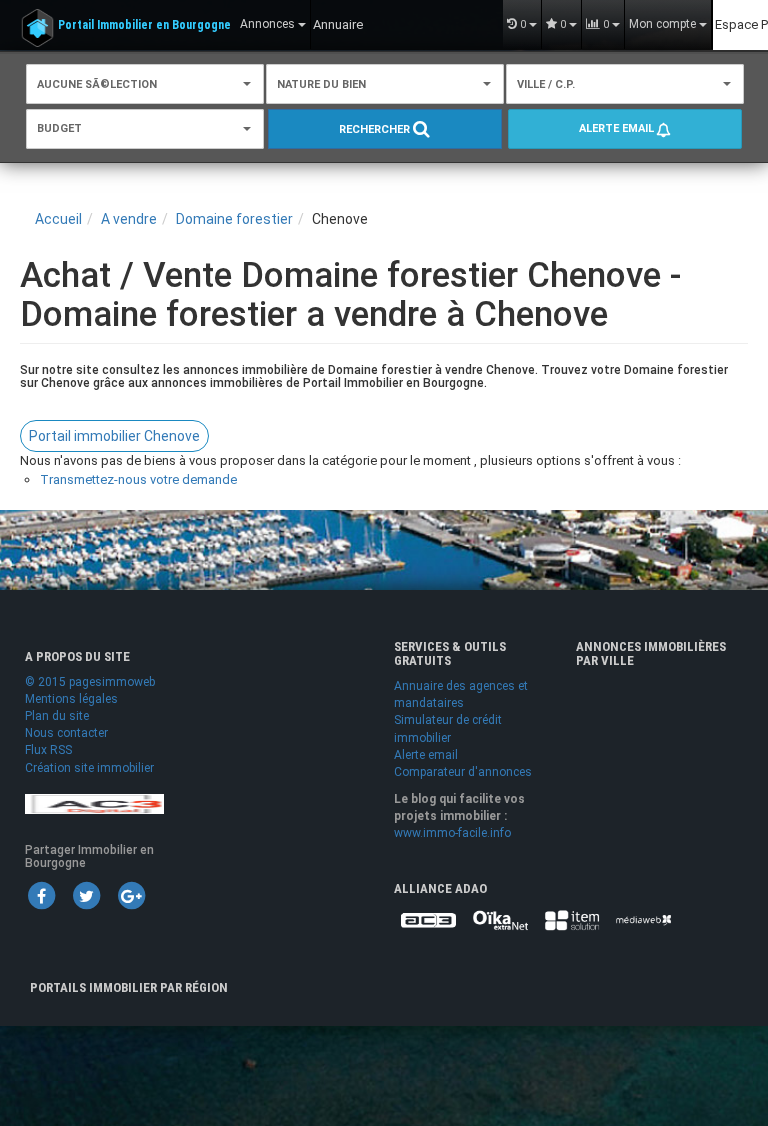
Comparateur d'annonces (463, 772)
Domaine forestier (234, 219)
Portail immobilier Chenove (114, 436)
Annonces (269, 24)
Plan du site (57, 716)
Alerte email (618, 128)
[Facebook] (41, 895)
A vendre (129, 219)
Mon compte (664, 24)
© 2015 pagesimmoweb (90, 682)
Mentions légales (71, 699)
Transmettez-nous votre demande (138, 479)
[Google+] (131, 895)
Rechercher (376, 129)
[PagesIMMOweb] (94, 803)
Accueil (58, 219)
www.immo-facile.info (452, 833)
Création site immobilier (89, 768)
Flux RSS (48, 750)
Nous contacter (66, 733)
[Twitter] (86, 895)
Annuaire (338, 24)
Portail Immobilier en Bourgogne (144, 25)
